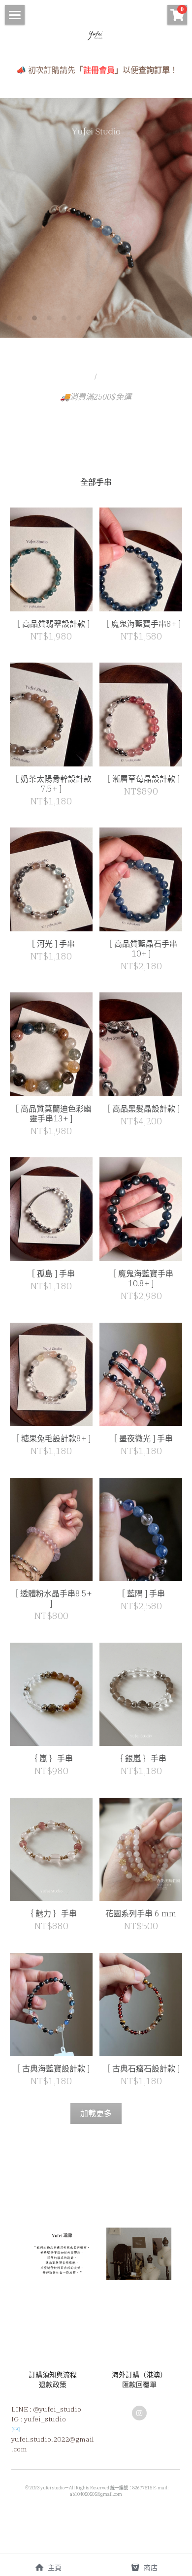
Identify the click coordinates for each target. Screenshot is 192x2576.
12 (170, 320)
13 (185, 320)
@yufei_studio (57, 2409)
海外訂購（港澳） (139, 2375)
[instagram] (139, 2413)
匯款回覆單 (139, 2385)
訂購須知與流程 (53, 2375)
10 (140, 320)
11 (155, 320)
